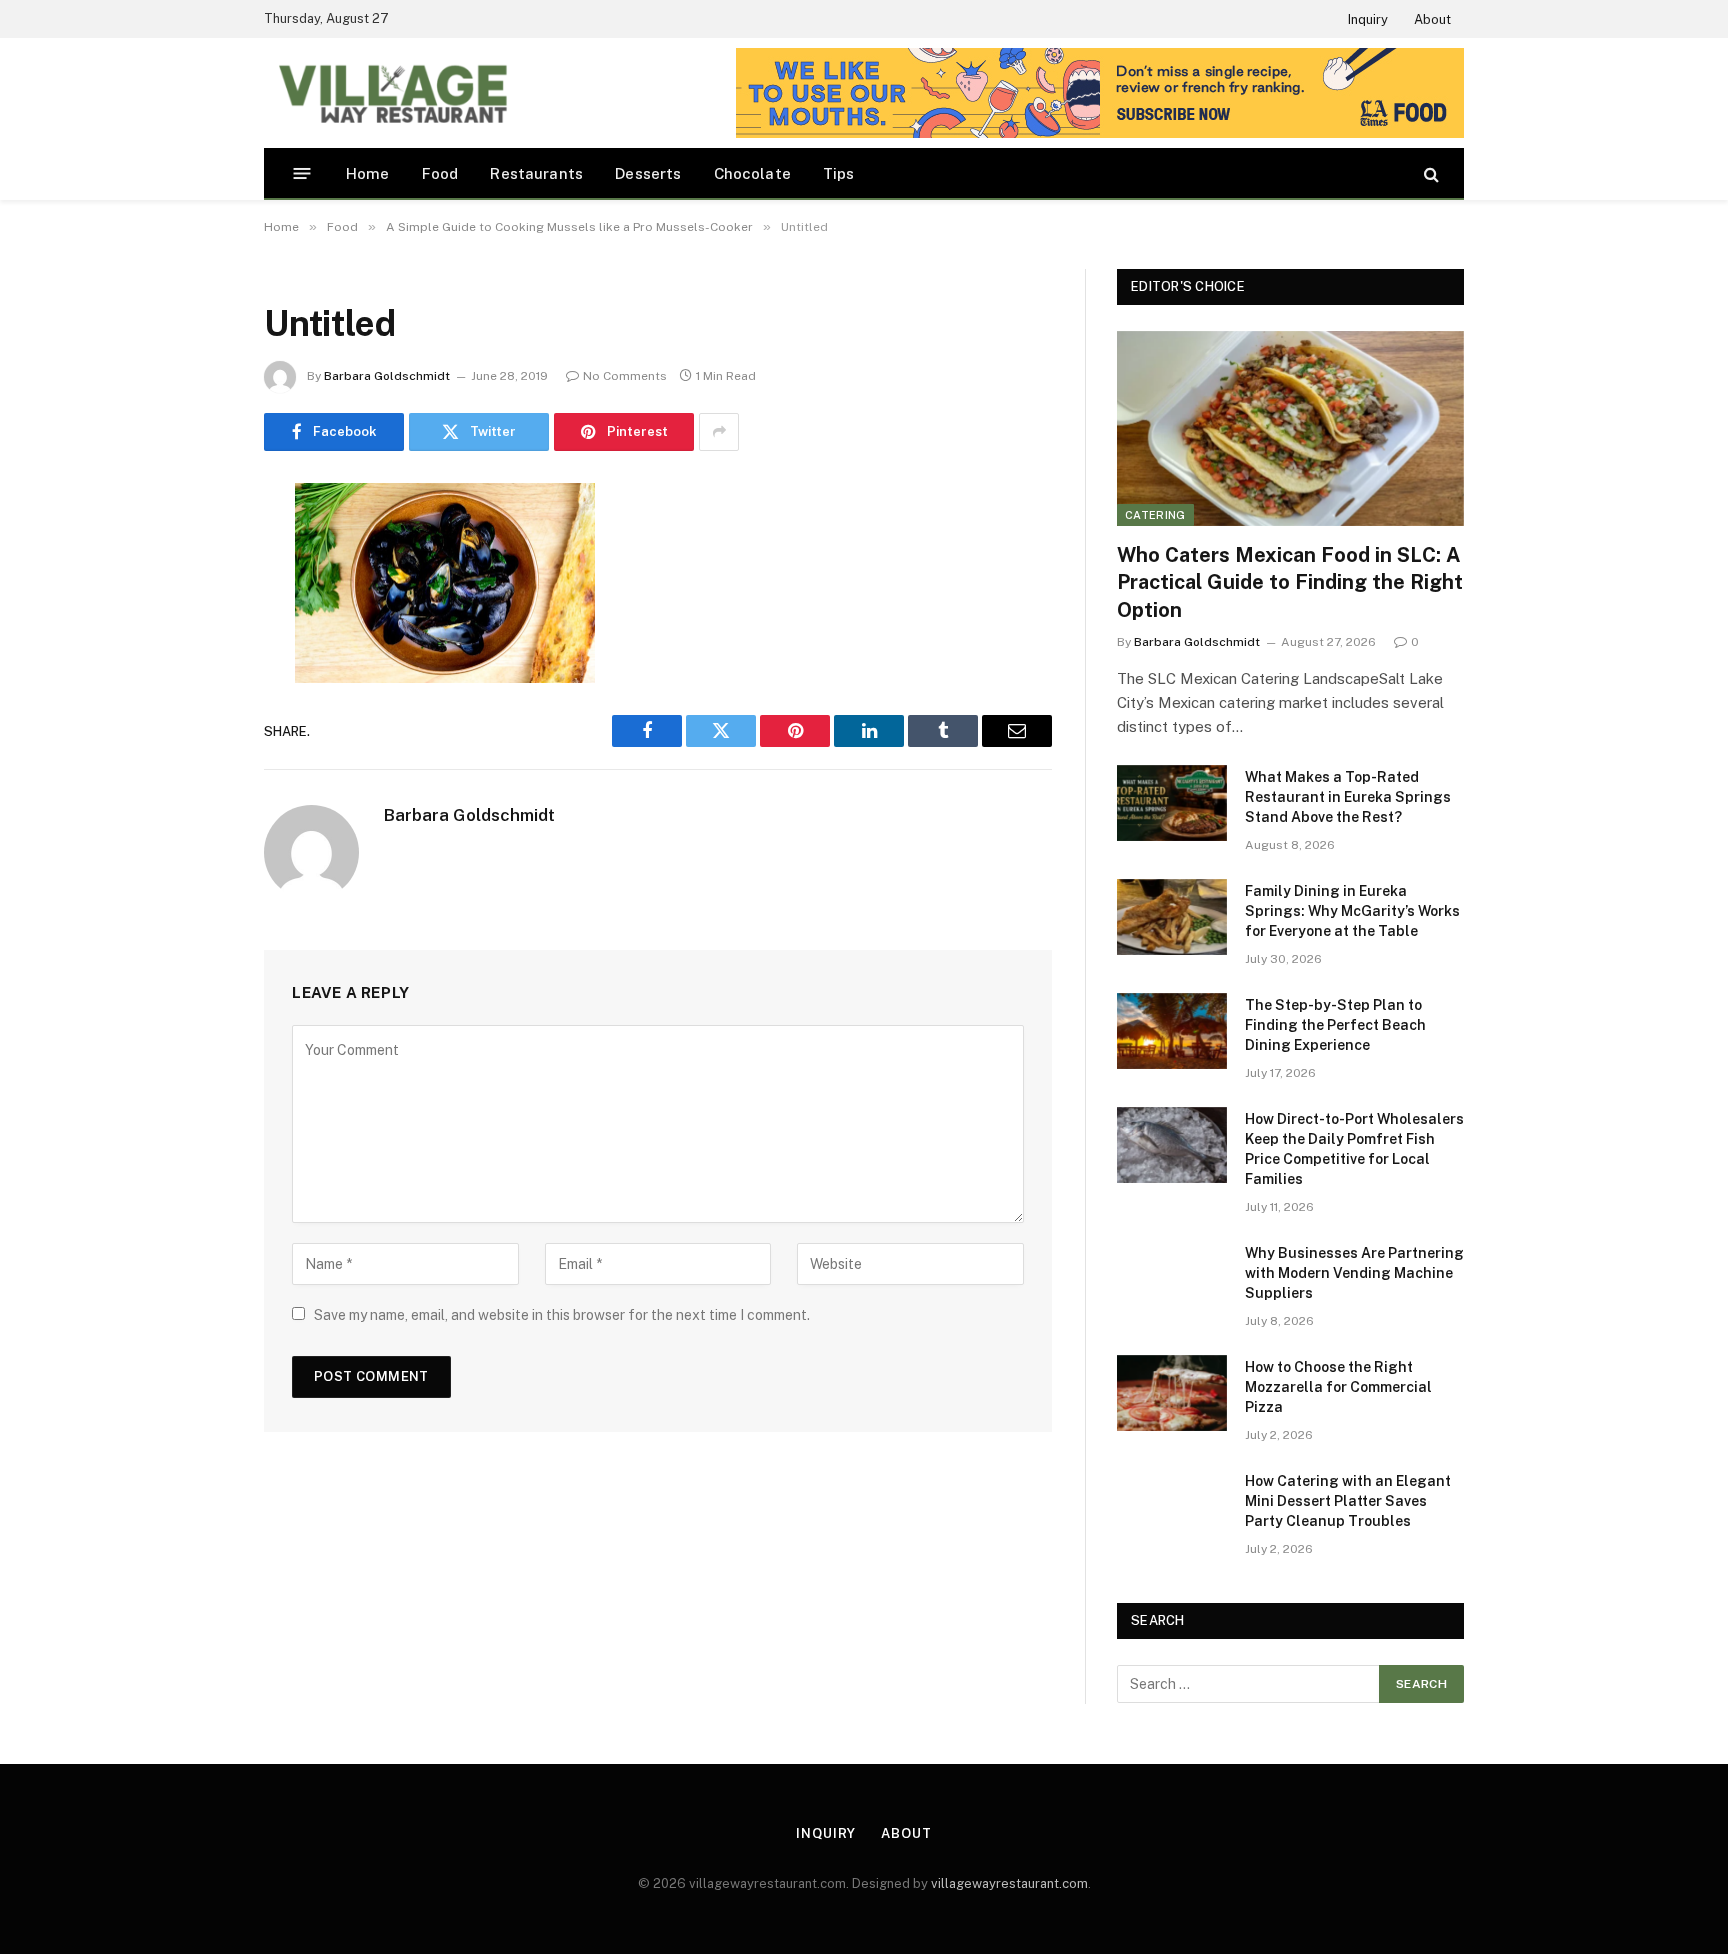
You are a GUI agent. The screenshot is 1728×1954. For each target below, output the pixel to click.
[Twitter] (194, 600)
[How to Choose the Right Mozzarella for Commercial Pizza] (1172, 1393)
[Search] (1429, 173)
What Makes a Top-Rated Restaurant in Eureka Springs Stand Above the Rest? (1348, 797)
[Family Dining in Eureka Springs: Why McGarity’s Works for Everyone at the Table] (1172, 917)
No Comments (625, 376)
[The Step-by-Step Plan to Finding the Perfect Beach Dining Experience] (1172, 1031)
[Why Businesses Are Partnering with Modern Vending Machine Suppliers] (1172, 1279)
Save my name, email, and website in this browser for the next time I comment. (562, 1315)
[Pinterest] (194, 702)
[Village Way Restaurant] (391, 93)
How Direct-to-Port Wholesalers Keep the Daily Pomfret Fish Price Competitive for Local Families (1354, 1149)
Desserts (648, 173)
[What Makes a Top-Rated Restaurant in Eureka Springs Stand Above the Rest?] (1172, 803)
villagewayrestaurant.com (1009, 1883)
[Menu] (302, 173)
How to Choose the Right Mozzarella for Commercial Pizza (1338, 1387)
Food (440, 173)
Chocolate (753, 173)
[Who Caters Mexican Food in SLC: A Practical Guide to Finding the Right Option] (1290, 428)
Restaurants (536, 173)
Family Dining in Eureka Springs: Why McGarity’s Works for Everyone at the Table (1352, 911)
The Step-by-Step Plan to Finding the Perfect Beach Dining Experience (1335, 1025)
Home (368, 173)
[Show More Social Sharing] (719, 432)
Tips (839, 173)
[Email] (194, 753)
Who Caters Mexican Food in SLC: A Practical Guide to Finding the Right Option (1290, 582)
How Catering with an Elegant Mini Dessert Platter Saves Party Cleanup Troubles (1348, 1501)
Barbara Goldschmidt (387, 376)
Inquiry (1368, 19)
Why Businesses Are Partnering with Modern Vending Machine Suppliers (1354, 1273)
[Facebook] (194, 549)
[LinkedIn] (194, 651)
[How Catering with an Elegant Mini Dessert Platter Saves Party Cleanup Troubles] (1172, 1507)
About (1432, 19)
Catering (1155, 515)
